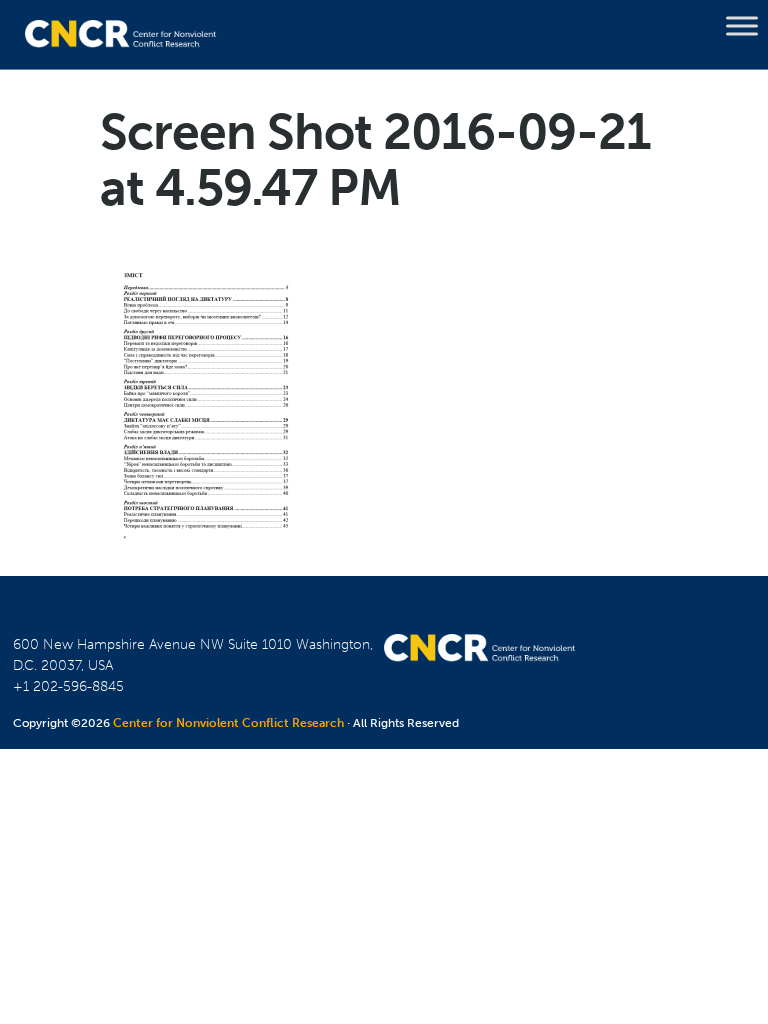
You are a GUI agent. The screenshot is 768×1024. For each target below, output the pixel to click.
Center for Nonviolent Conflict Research (228, 723)
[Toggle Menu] (742, 26)
